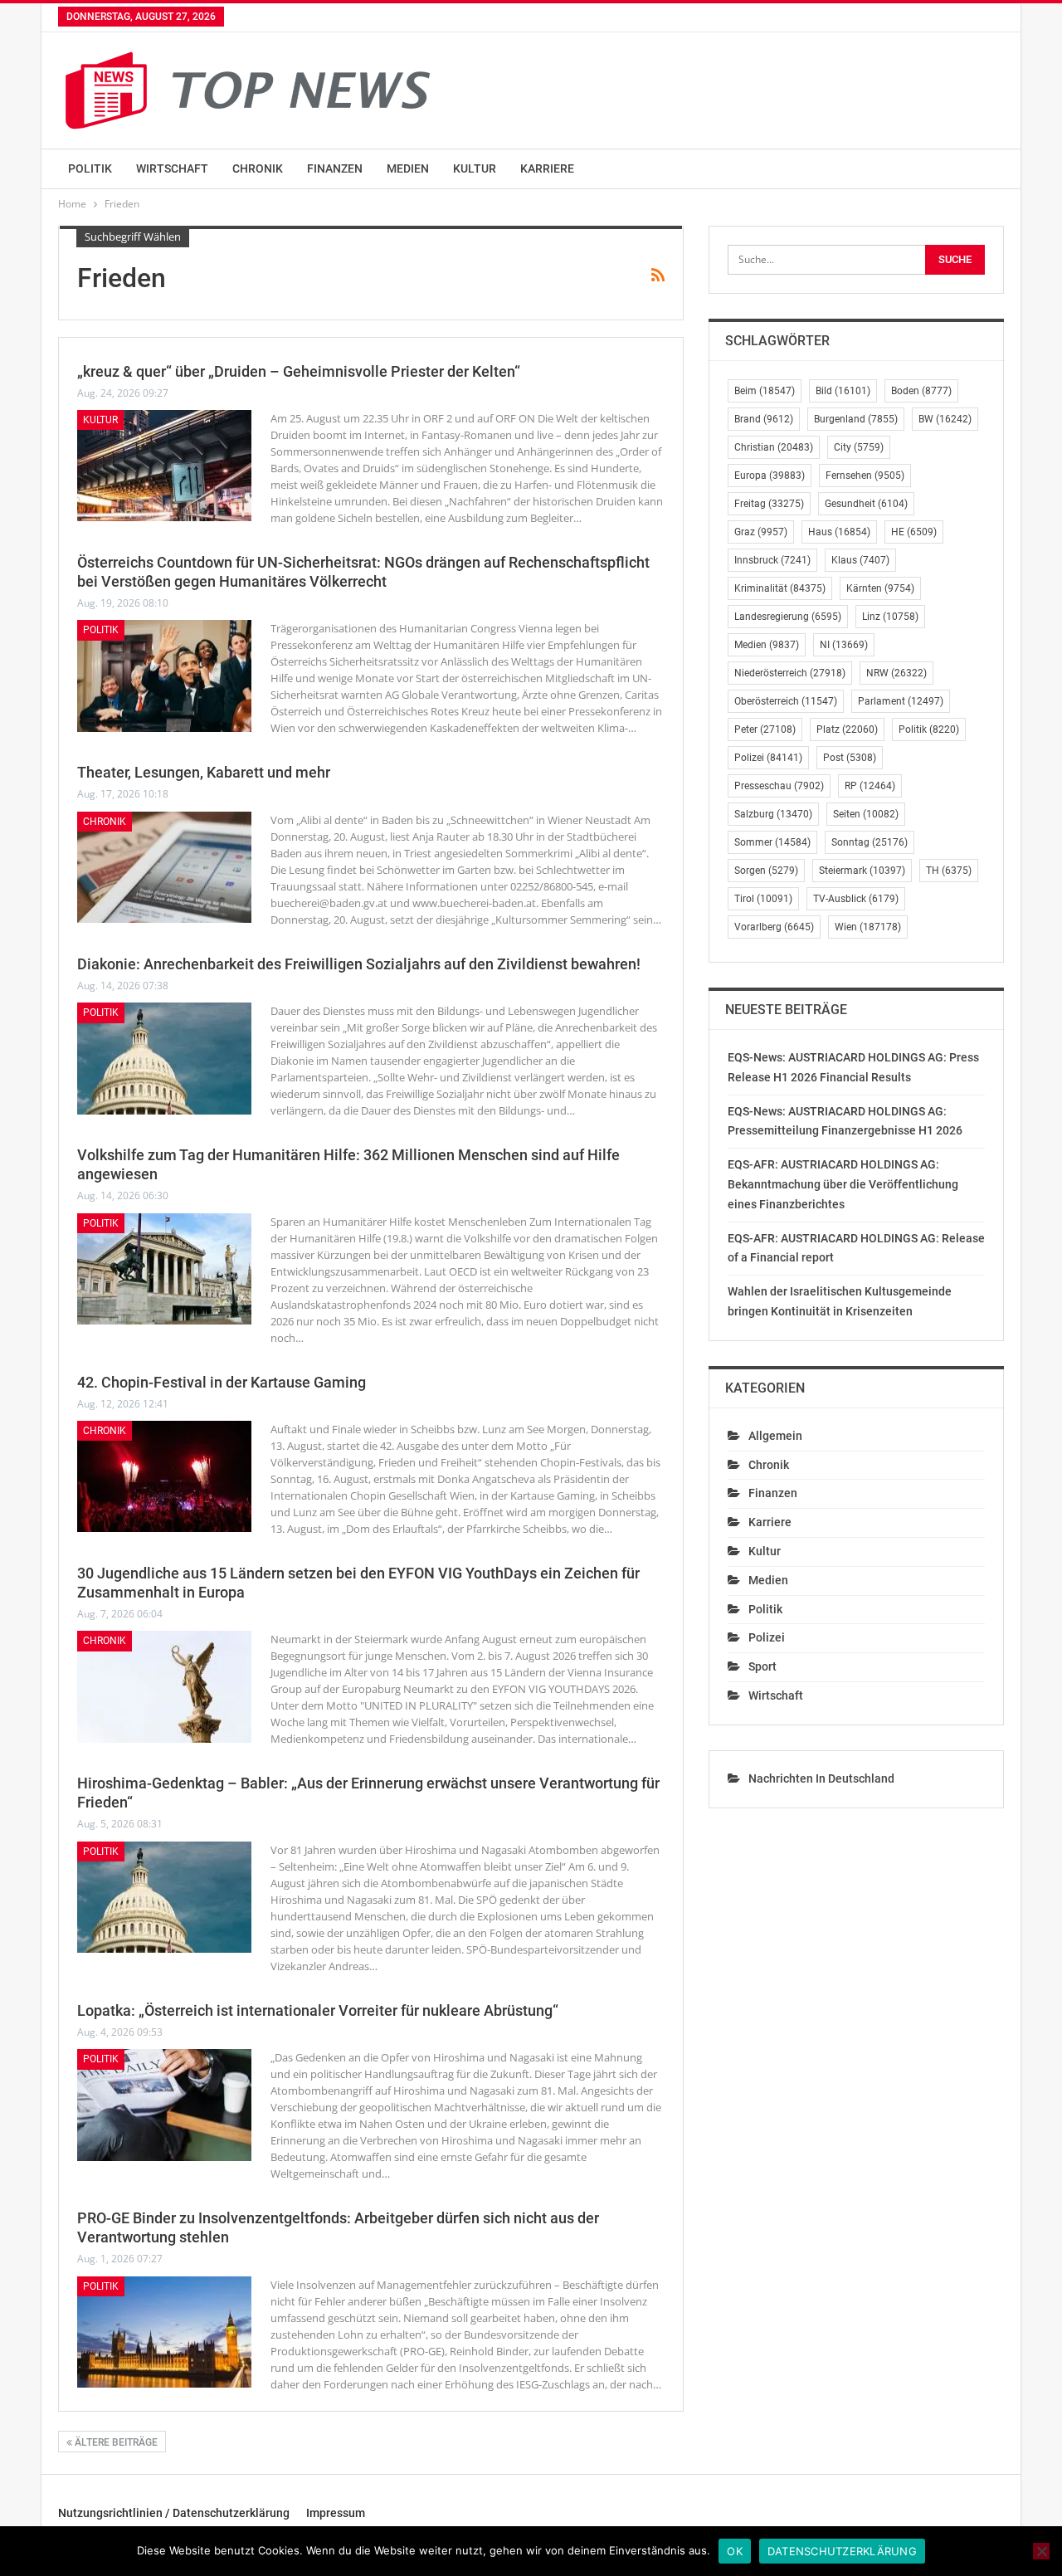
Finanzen (335, 168)
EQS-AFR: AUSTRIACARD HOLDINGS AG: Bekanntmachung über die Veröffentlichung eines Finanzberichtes (843, 1184)
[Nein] (1041, 2551)
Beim (765, 391)
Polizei (768, 758)
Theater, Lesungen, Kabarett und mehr (204, 772)
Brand (764, 419)
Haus (839, 532)
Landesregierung (788, 617)
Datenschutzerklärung (842, 2551)
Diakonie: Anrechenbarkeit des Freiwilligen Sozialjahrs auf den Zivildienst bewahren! (359, 964)
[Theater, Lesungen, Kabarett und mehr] (164, 867)
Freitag (769, 504)
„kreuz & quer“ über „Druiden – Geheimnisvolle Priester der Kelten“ (299, 371)
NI (844, 645)
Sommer (772, 842)
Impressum (336, 2513)
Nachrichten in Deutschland (821, 1778)
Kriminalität (780, 588)
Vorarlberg (774, 927)
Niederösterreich (790, 673)
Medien (408, 168)
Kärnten (880, 588)
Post (850, 758)
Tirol (763, 899)
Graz (761, 532)
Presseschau (779, 786)
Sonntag (870, 842)
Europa (770, 476)
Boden (921, 391)
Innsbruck (772, 560)
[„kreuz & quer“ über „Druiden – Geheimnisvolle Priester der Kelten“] (164, 466)
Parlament (901, 701)
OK (735, 2551)
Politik (90, 168)
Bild (843, 391)
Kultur (475, 168)
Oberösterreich (786, 701)
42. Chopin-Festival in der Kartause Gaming (222, 1382)
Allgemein (775, 1436)
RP (870, 786)
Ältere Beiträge (115, 2442)
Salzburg (773, 814)
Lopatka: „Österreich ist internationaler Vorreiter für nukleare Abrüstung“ (318, 2010)
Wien (868, 927)
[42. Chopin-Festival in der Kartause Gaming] (164, 1476)
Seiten (866, 814)
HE (914, 532)
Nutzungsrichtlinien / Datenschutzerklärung (174, 2513)
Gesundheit (866, 504)
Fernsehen (865, 476)
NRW (896, 673)
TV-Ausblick (856, 899)
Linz (890, 617)
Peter (765, 729)
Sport (762, 1666)
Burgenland (856, 419)
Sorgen (766, 871)
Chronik (258, 168)
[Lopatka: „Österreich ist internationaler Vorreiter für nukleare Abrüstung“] (164, 2105)
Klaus (860, 560)
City (859, 447)
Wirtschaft (172, 168)
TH (949, 871)
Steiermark (862, 871)
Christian (774, 447)
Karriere (547, 168)
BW (945, 419)
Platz (847, 729)
